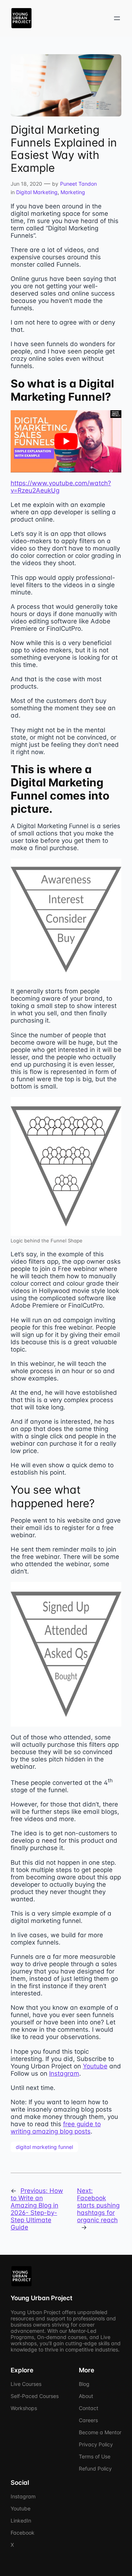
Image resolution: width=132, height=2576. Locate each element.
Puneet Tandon (78, 184)
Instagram (64, 2073)
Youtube (95, 2066)
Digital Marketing (37, 192)
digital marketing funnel (44, 2147)
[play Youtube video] (66, 441)
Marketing (73, 192)
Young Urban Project (41, 2298)
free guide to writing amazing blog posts (56, 2128)
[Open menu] (117, 18)
